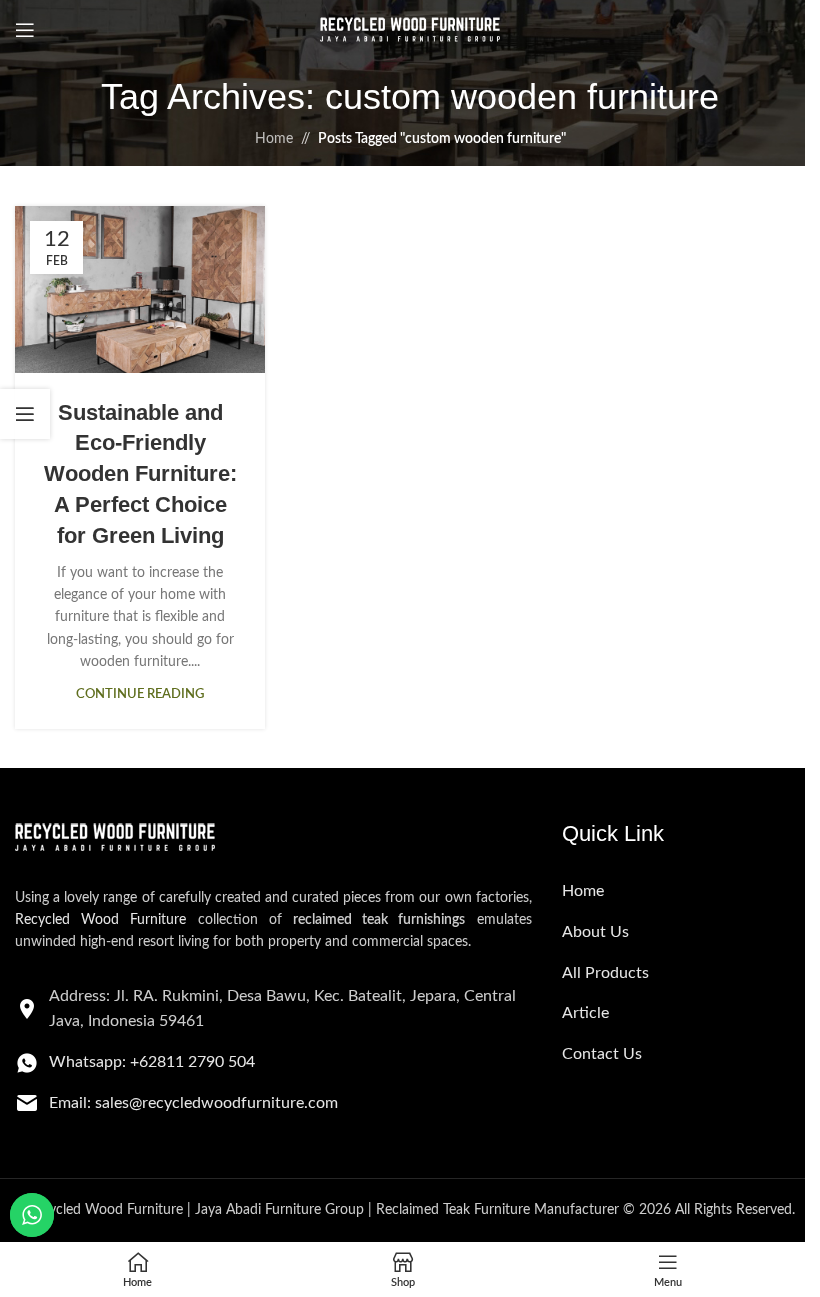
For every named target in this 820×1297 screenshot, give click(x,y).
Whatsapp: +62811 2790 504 (152, 1062)
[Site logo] (410, 30)
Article (585, 1013)
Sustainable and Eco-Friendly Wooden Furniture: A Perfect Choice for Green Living (140, 474)
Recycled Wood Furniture (100, 920)
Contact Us (602, 1054)
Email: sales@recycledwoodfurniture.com (193, 1103)
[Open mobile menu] (25, 30)
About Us (595, 932)
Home (274, 139)
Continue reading (140, 694)
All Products (605, 973)
